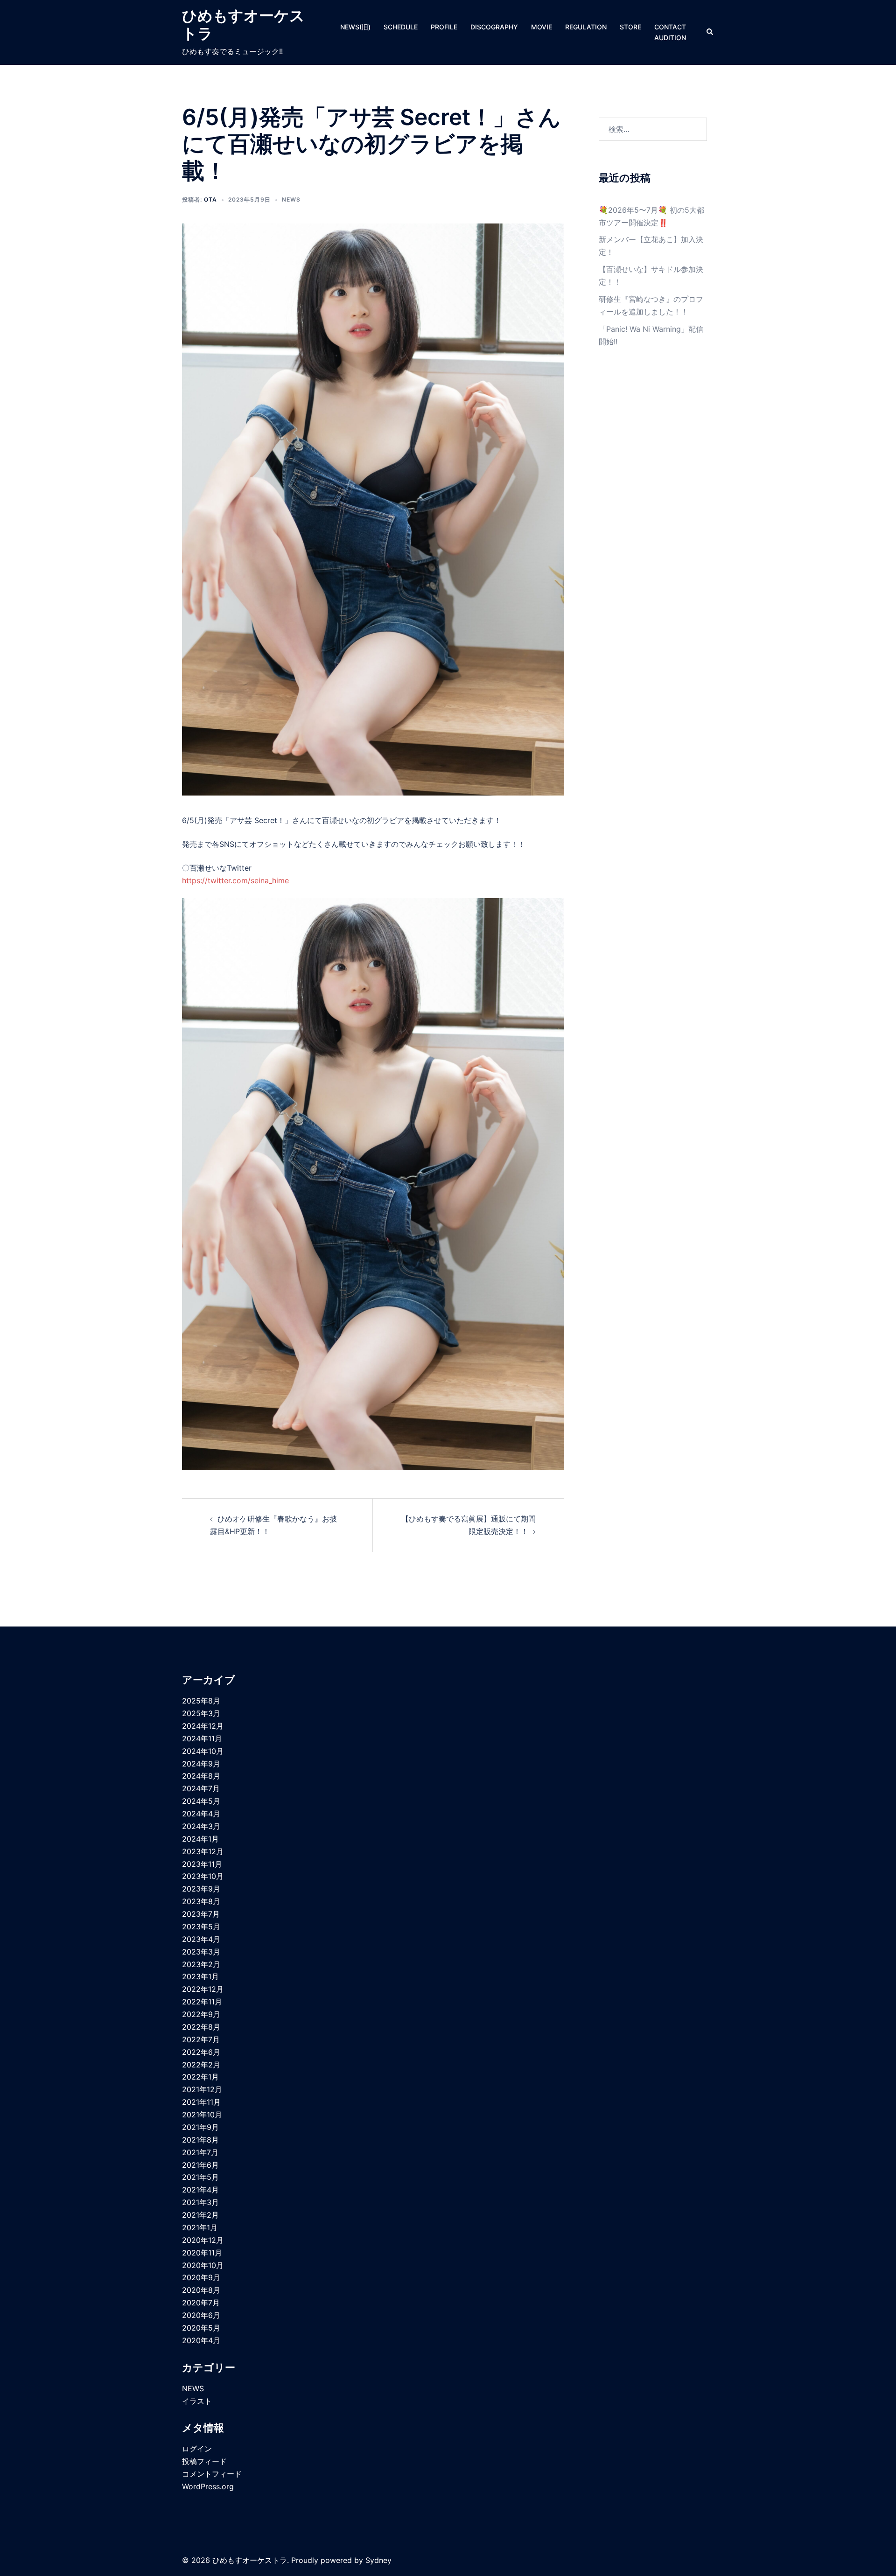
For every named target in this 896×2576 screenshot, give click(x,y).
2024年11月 (202, 1738)
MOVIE (542, 27)
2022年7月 (201, 2039)
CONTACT (670, 27)
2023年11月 (202, 1864)
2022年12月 (203, 1989)
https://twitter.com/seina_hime (235, 880)
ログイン (197, 2449)
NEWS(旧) (355, 27)
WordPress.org (208, 2486)
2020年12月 (203, 2240)
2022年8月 (201, 2027)
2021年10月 (202, 2115)
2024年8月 (201, 1776)
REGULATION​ (586, 27)
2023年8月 (201, 1901)
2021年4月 (200, 2190)
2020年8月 (201, 2290)
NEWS (291, 199)
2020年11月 (202, 2253)
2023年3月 (201, 1952)
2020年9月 (201, 2277)
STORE (630, 27)
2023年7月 (201, 1914)
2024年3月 (201, 1826)
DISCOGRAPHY (494, 27)
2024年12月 (203, 1726)
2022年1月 (200, 2077)
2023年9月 (201, 1889)
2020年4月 (201, 2340)
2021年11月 (201, 2102)
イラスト (197, 2401)
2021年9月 (200, 2127)
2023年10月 (203, 1876)
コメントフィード (212, 2474)
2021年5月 (200, 2177)
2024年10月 (203, 1751)
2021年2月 (200, 2215)
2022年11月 (202, 2002)
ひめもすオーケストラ (243, 24)
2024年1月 (200, 1839)
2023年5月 (201, 1927)
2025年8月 (201, 1701)
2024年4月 (201, 1814)
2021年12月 (202, 2089)
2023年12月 (203, 1851)
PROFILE (444, 27)
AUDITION (670, 38)
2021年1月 (200, 2227)
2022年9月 (201, 2014)
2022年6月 (201, 2052)
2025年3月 (201, 1713)
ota (210, 199)
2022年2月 (201, 2065)
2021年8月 (200, 2140)
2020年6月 (201, 2315)
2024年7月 (201, 1788)
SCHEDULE (401, 27)
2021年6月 (200, 2165)
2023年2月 (201, 1964)
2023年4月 (201, 1939)
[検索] (710, 32)
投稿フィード (204, 2461)
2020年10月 (203, 2265)
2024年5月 (201, 1801)
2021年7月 (200, 2152)
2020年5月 (201, 2328)
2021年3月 (200, 2202)
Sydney (378, 2560)
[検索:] (653, 129)
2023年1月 (200, 1976)
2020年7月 (201, 2303)
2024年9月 (201, 1764)
